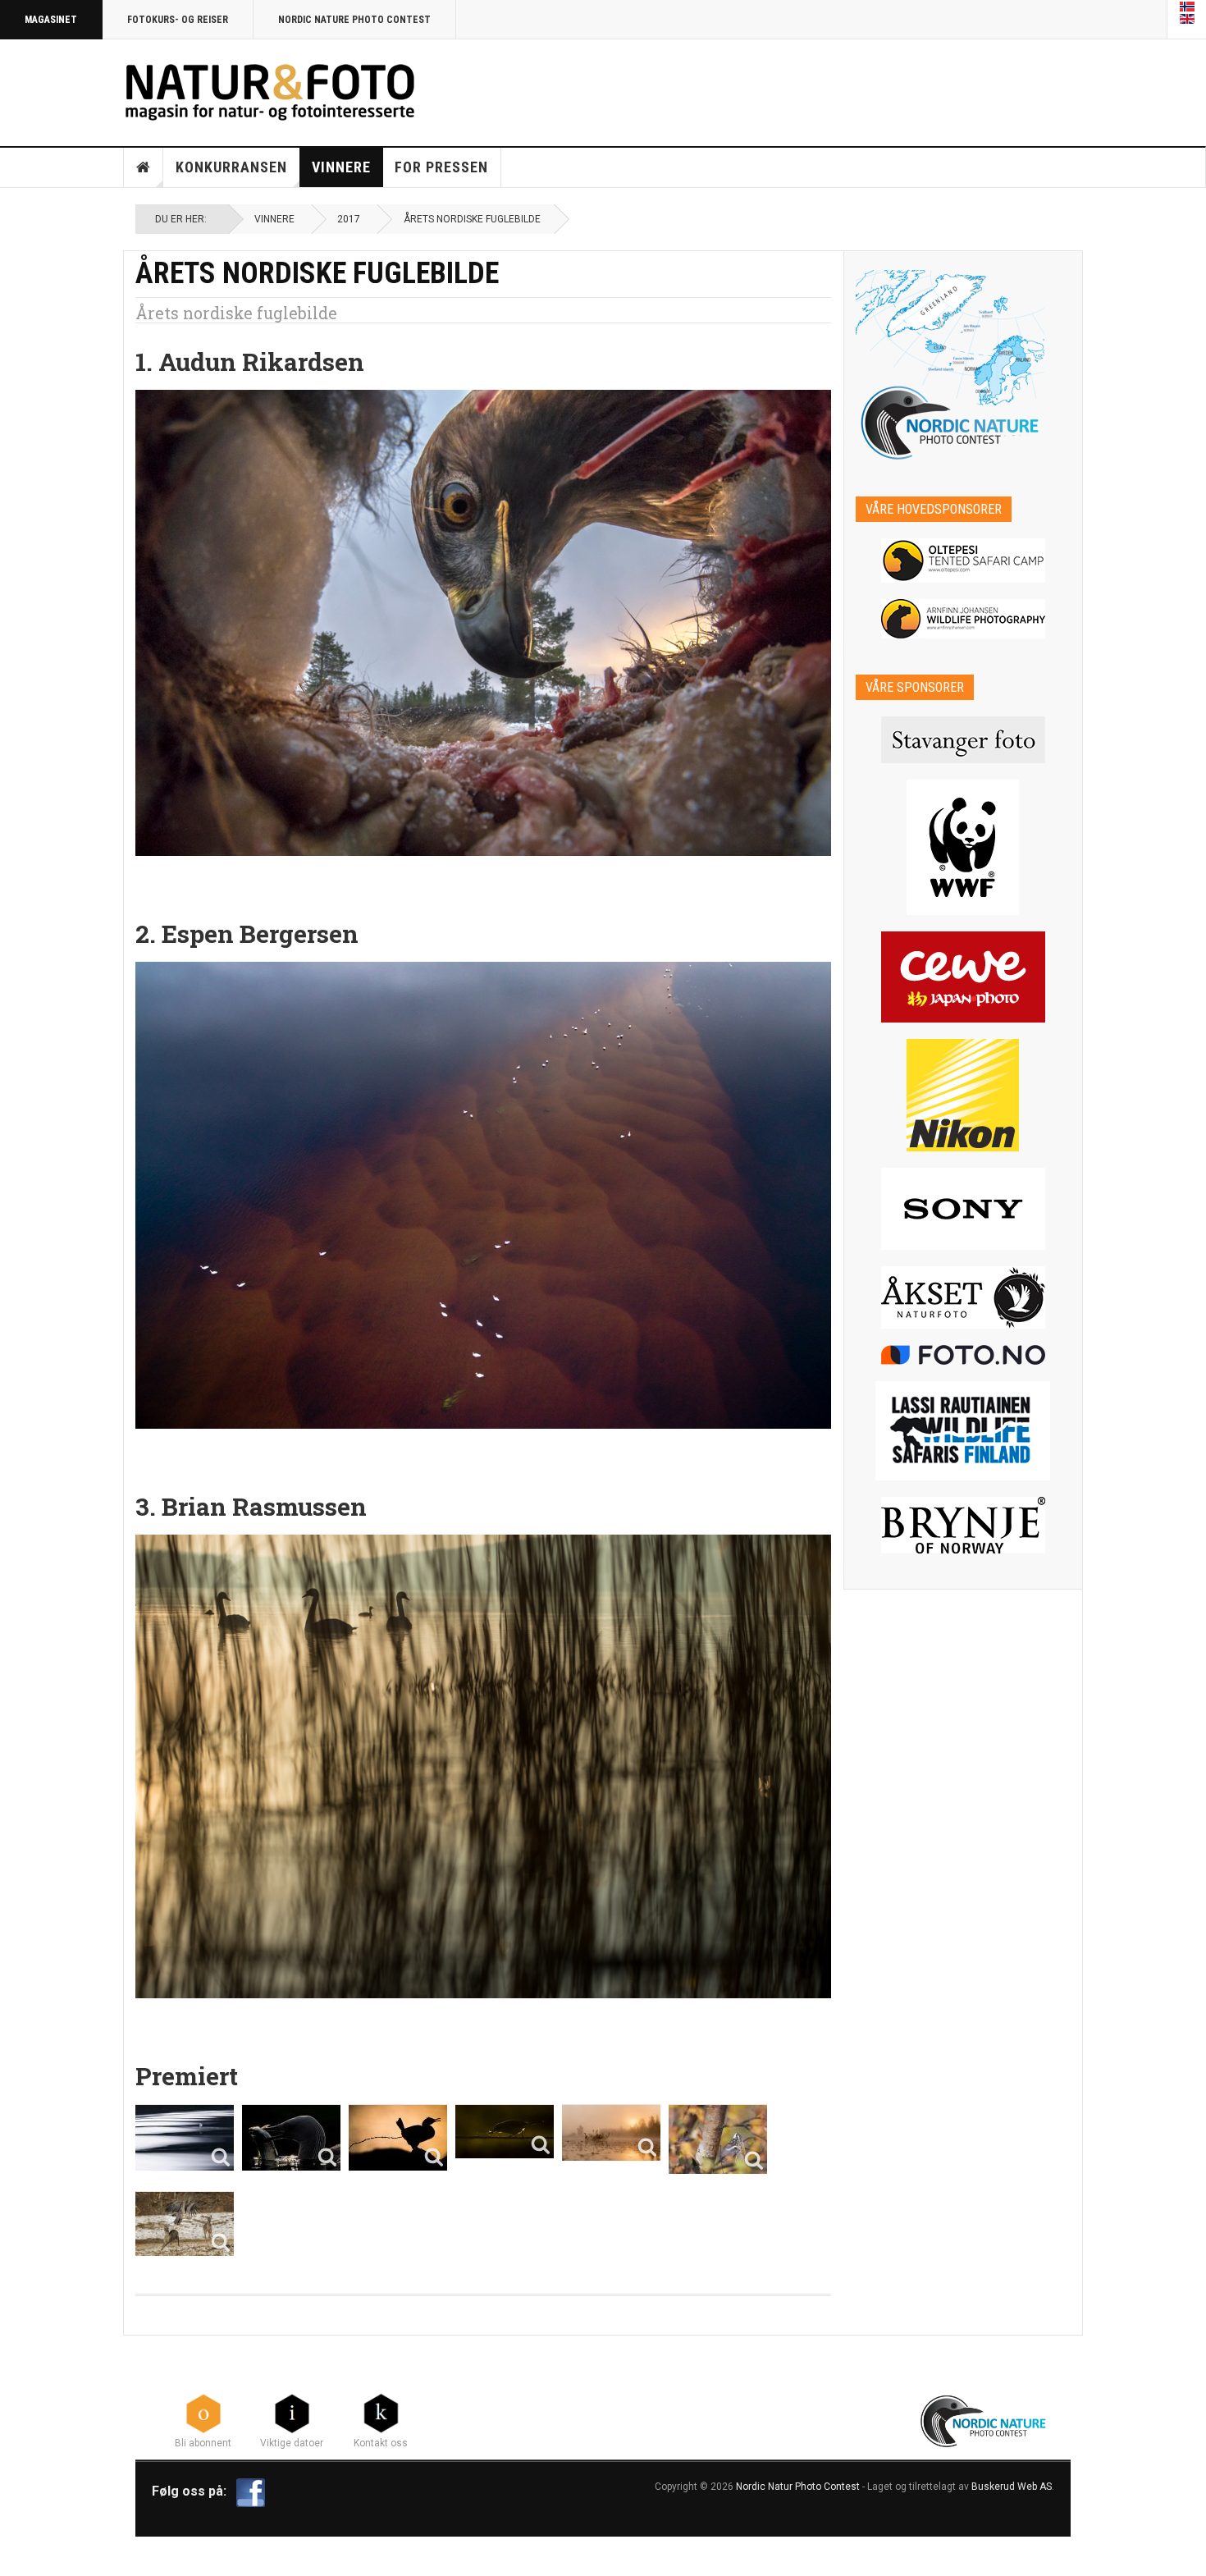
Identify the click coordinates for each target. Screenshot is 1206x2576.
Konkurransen (231, 167)
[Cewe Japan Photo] (964, 977)
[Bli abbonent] (203, 2412)
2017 (349, 219)
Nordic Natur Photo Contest (798, 2487)
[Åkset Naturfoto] (964, 1297)
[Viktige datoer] (292, 2412)
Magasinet (51, 20)
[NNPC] (985, 2419)
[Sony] (964, 1209)
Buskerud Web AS (1012, 2487)
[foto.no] (964, 1355)
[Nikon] (964, 1095)
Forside (144, 167)
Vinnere (341, 167)
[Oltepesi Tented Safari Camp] (964, 560)
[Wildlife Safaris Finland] (964, 1431)
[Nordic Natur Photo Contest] (270, 90)
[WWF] (964, 847)
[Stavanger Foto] (964, 740)
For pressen (441, 167)
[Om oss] (381, 2412)
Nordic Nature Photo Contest (354, 20)
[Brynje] (964, 1525)
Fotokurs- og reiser (178, 20)
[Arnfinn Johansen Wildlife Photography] (964, 619)
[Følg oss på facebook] (251, 2492)
